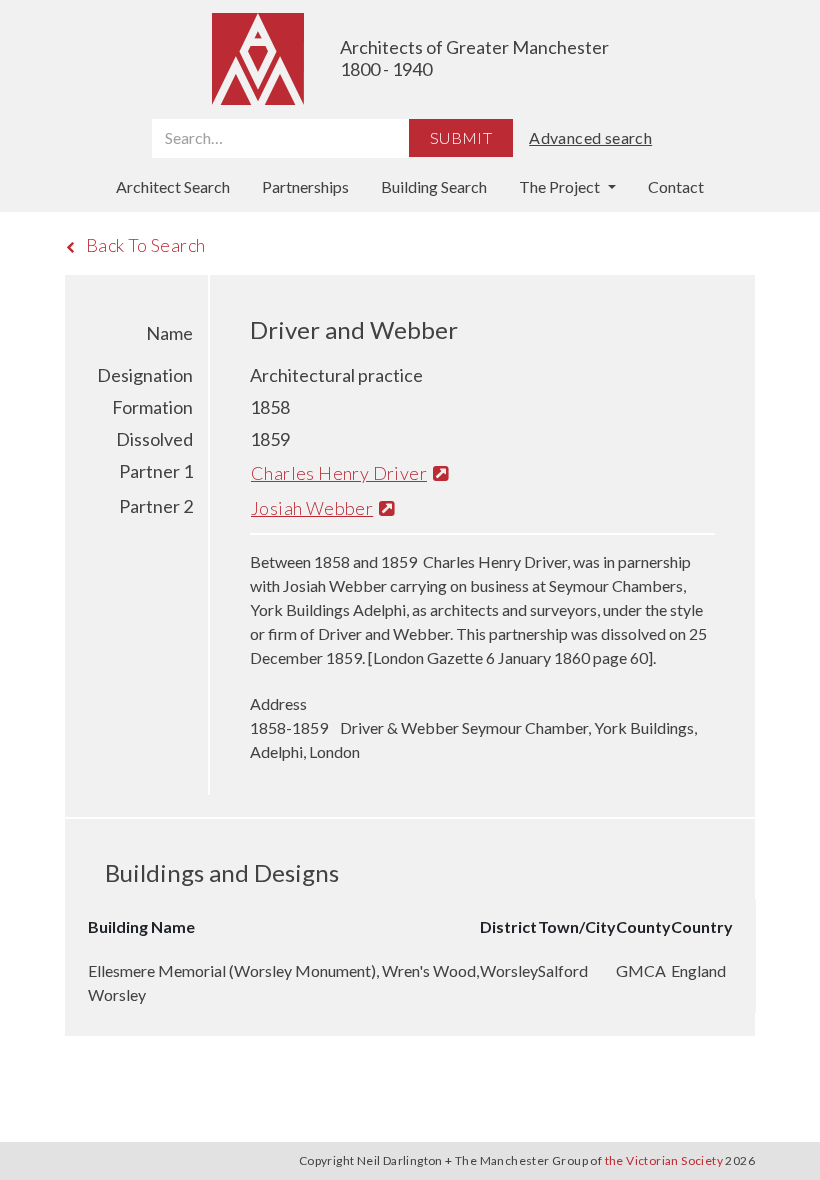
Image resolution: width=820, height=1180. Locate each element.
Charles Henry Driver (339, 473)
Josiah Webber (312, 508)
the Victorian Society (664, 1160)
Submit (461, 137)
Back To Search (146, 245)
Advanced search (590, 137)
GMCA (641, 970)
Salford (563, 970)
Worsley (509, 970)
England (698, 970)
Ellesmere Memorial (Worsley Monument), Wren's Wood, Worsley (283, 982)
